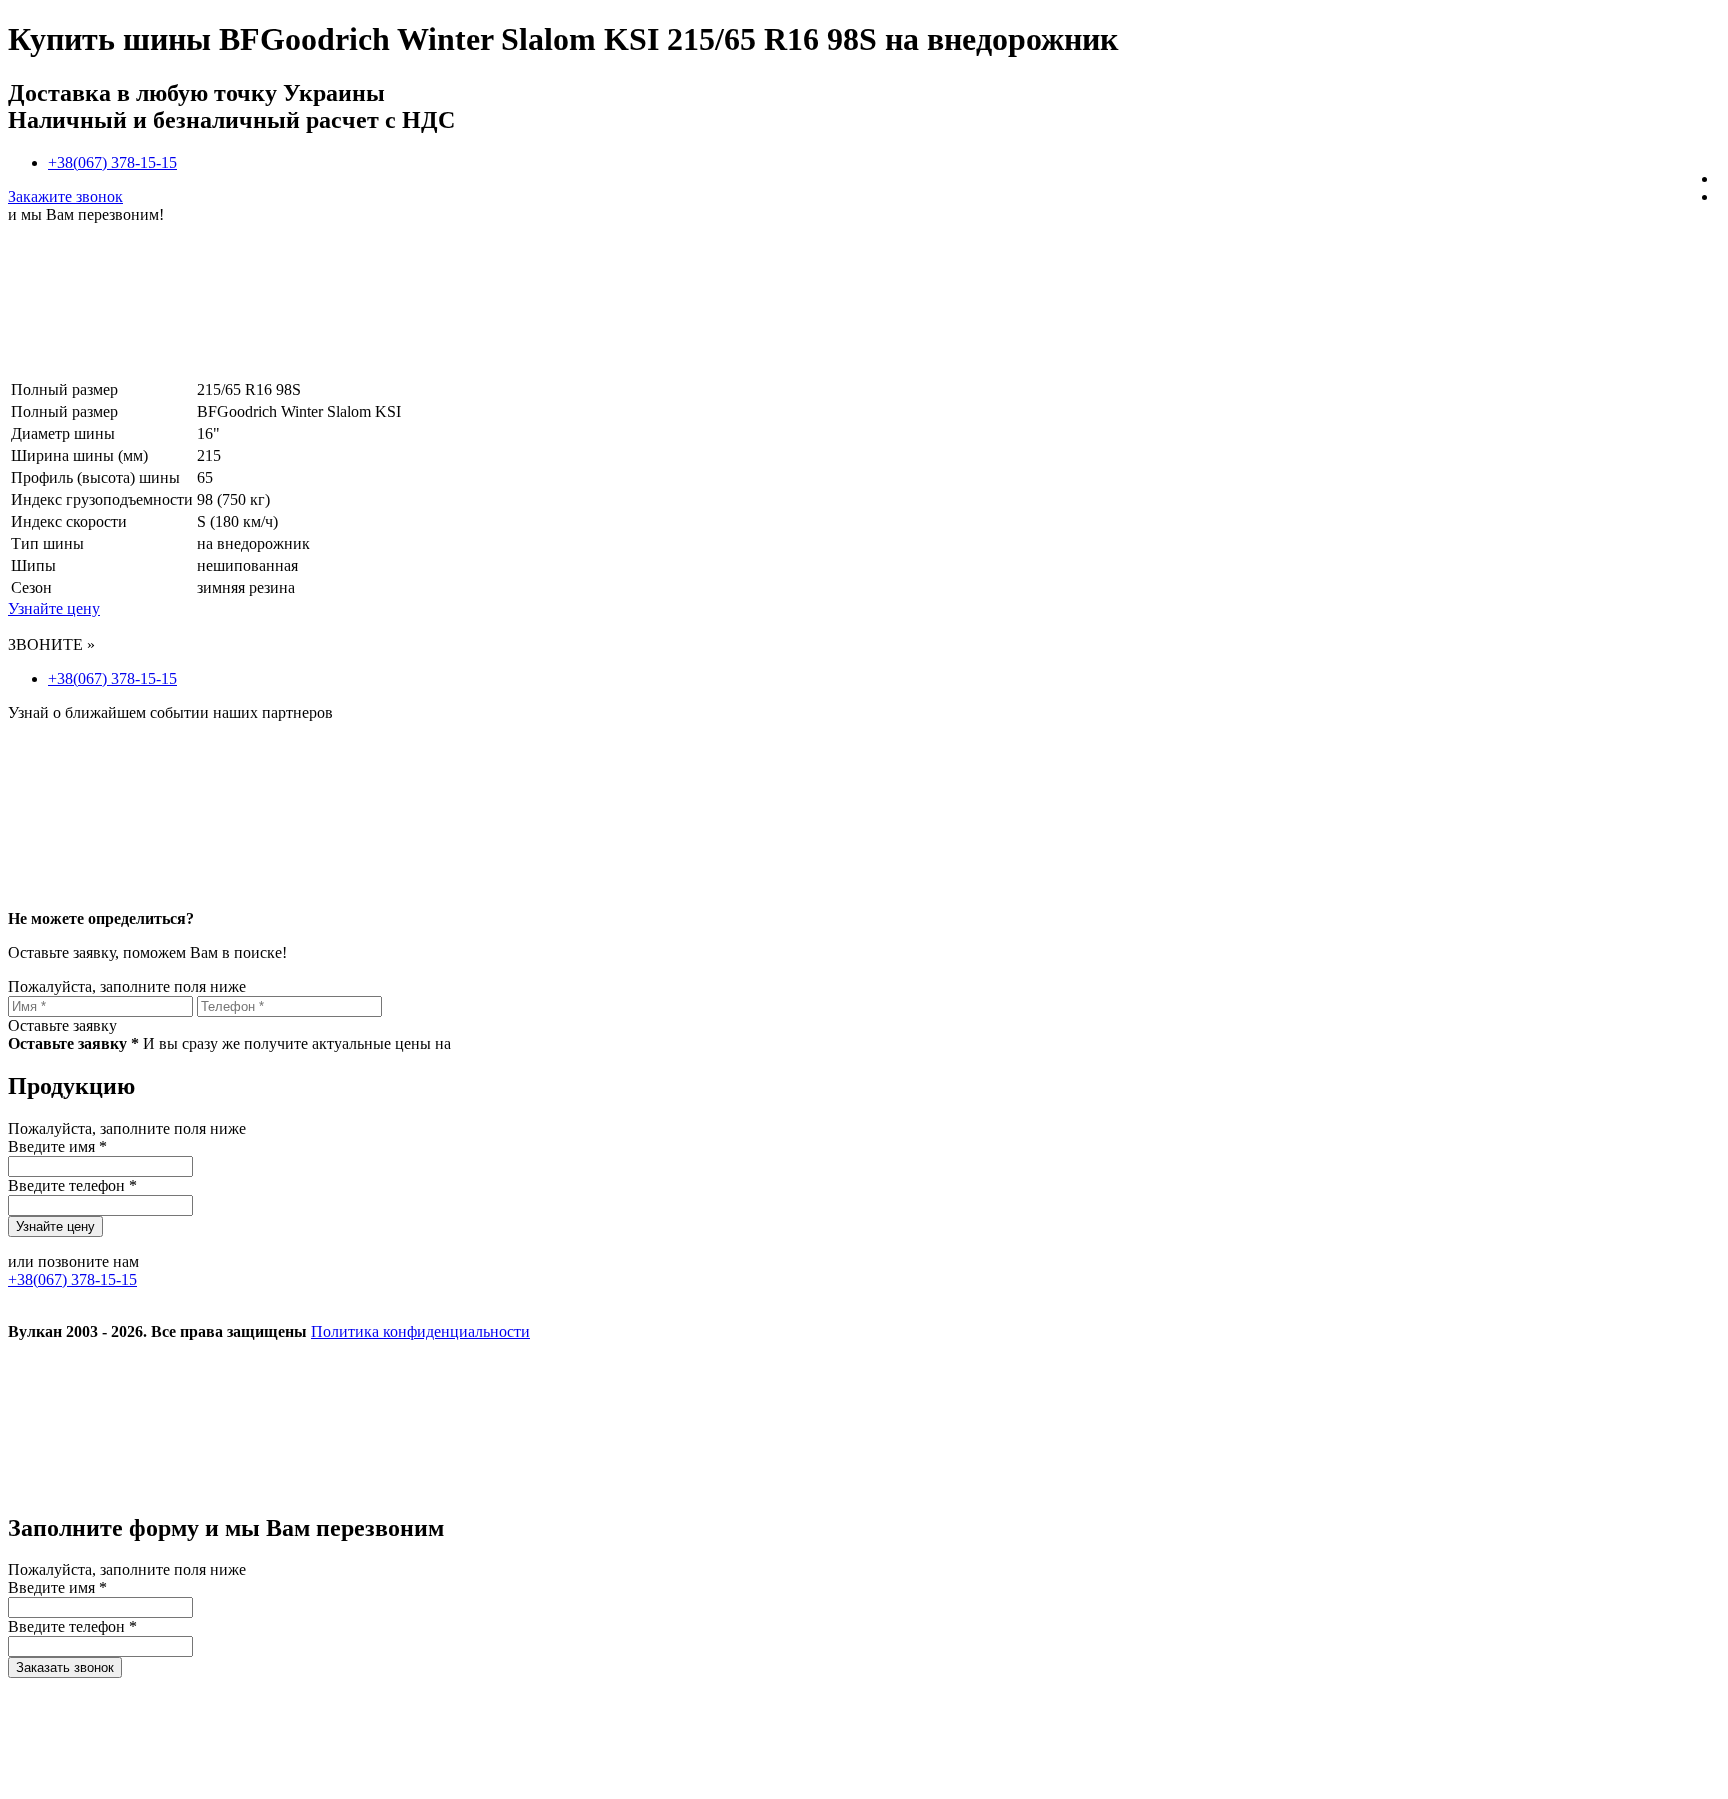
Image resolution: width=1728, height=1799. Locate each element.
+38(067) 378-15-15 (112, 162)
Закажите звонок (65, 196)
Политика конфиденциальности (420, 1331)
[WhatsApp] (1070, 1485)
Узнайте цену (54, 608)
